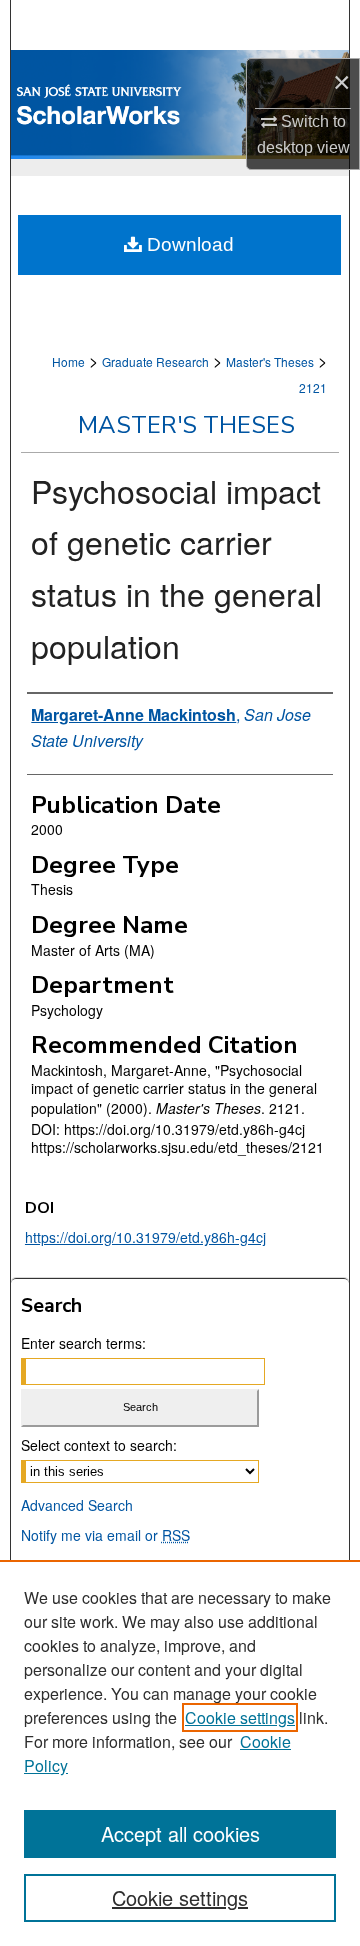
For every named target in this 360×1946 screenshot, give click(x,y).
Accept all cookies (180, 1833)
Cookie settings (240, 1717)
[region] (180, 1753)
